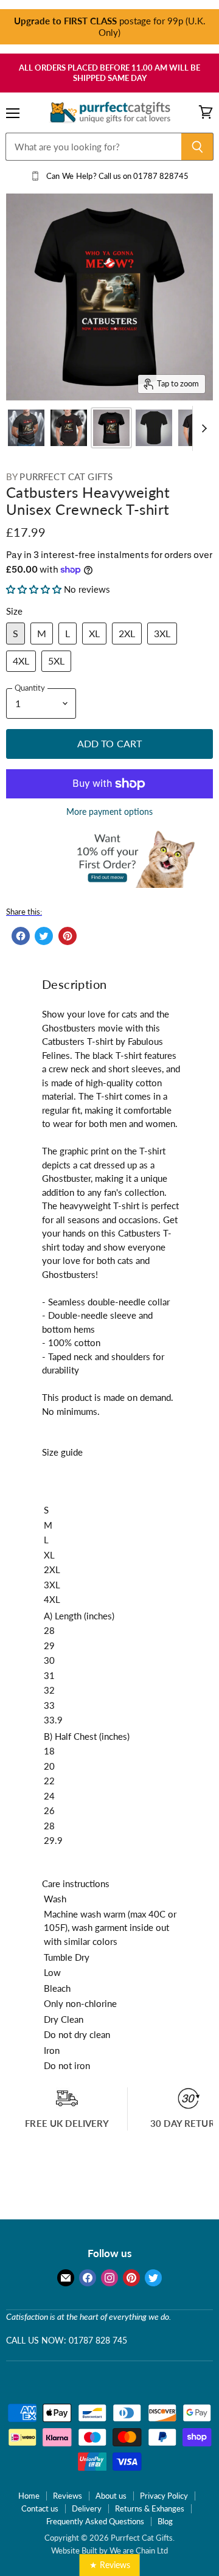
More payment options (109, 812)
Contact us (40, 2508)
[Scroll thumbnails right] (202, 429)
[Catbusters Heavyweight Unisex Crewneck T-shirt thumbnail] (26, 428)
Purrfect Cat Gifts (66, 476)
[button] (35, 589)
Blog (165, 2521)
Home (29, 2496)
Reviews (68, 2496)
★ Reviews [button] (110, 2565)
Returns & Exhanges (150, 2508)
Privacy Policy (164, 2496)
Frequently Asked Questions (95, 2521)
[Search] (197, 147)
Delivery (87, 2508)
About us (111, 2496)
